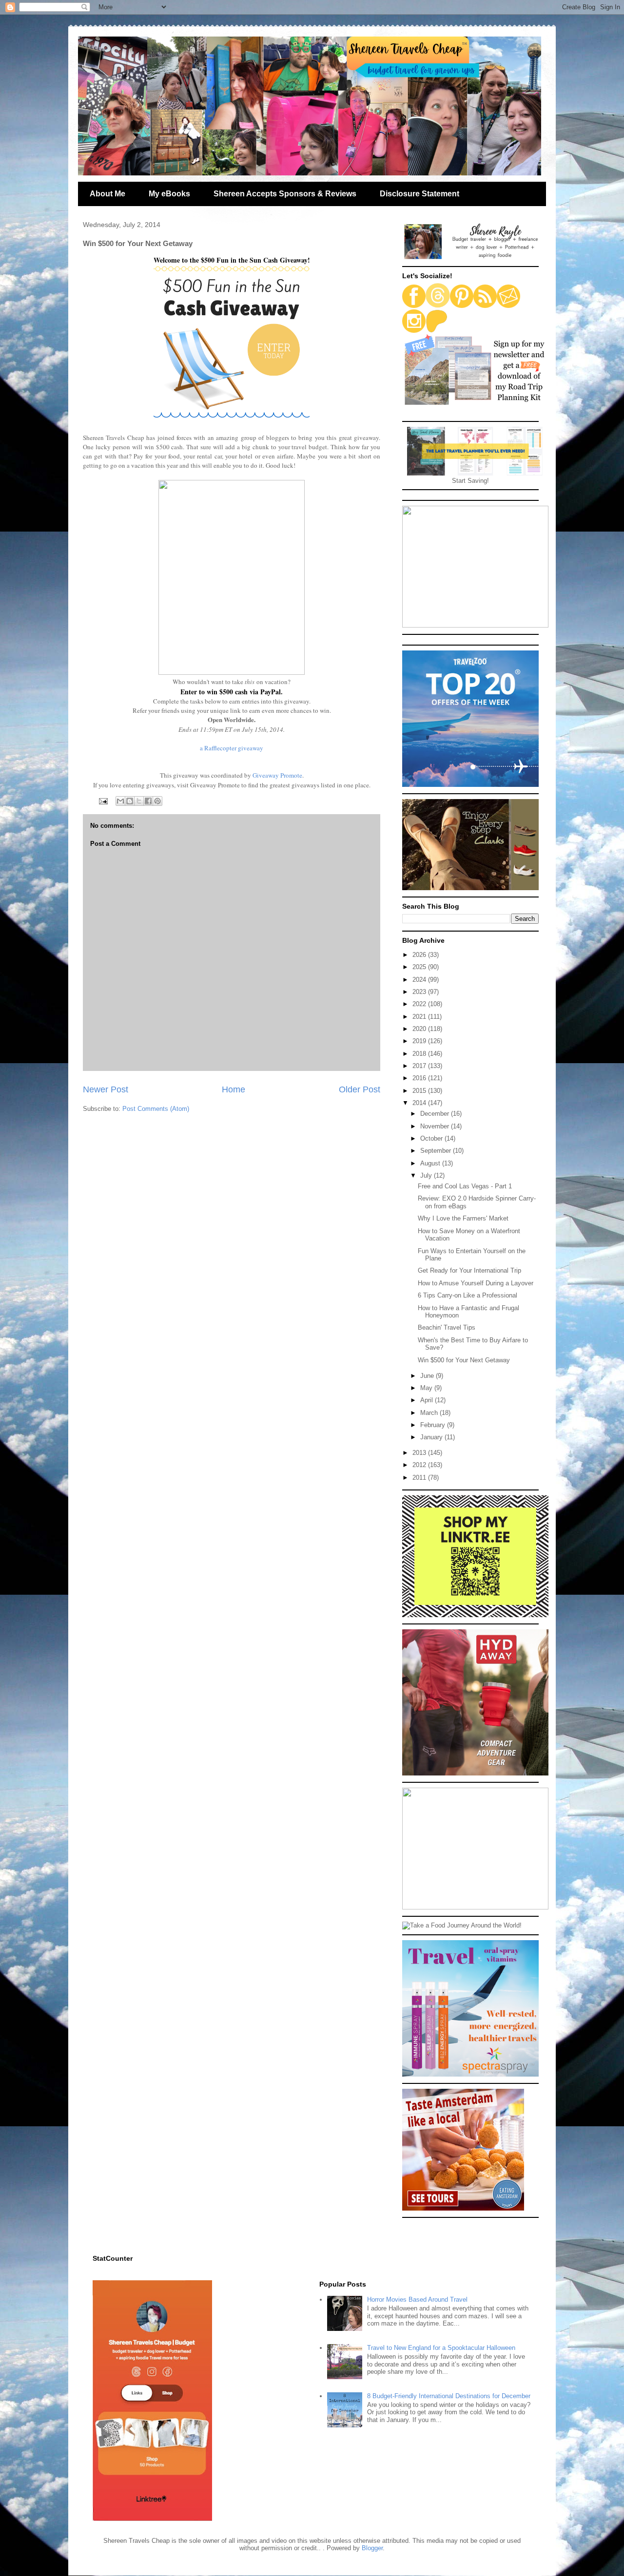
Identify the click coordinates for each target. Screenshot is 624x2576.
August (431, 1163)
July (427, 1175)
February (434, 1425)
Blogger (372, 2548)
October (432, 1138)
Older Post (360, 1089)
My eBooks (169, 194)
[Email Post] (103, 800)
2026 (420, 955)
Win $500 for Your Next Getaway (464, 1360)
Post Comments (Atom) (156, 1109)
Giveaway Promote (277, 775)
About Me (107, 194)
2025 (420, 967)
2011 (420, 1478)
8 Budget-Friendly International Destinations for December (449, 2396)
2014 (420, 1103)
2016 (420, 1078)
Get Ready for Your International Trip (469, 1270)
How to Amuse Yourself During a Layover (476, 1283)
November (436, 1126)
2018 (420, 1054)
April (428, 1400)
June (428, 1376)
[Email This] (120, 801)
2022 (420, 1004)
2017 (420, 1066)
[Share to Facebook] (148, 801)
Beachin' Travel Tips (447, 1327)
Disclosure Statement (419, 194)
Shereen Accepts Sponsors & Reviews (285, 194)
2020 (420, 1029)
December (436, 1114)
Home (234, 1089)
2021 (420, 1017)
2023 (420, 992)
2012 (420, 1465)
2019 (420, 1041)
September (437, 1151)
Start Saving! (470, 481)
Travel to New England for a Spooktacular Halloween (441, 2348)
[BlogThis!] (130, 801)
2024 (420, 980)
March (430, 1413)
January (432, 1437)
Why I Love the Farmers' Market (463, 1218)
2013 (420, 1453)
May (427, 1388)
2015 (420, 1091)
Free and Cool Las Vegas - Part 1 (465, 1186)
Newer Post (106, 1089)
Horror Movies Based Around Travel (417, 2299)
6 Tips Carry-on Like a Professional (468, 1295)
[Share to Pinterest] (157, 801)
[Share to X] (139, 801)
